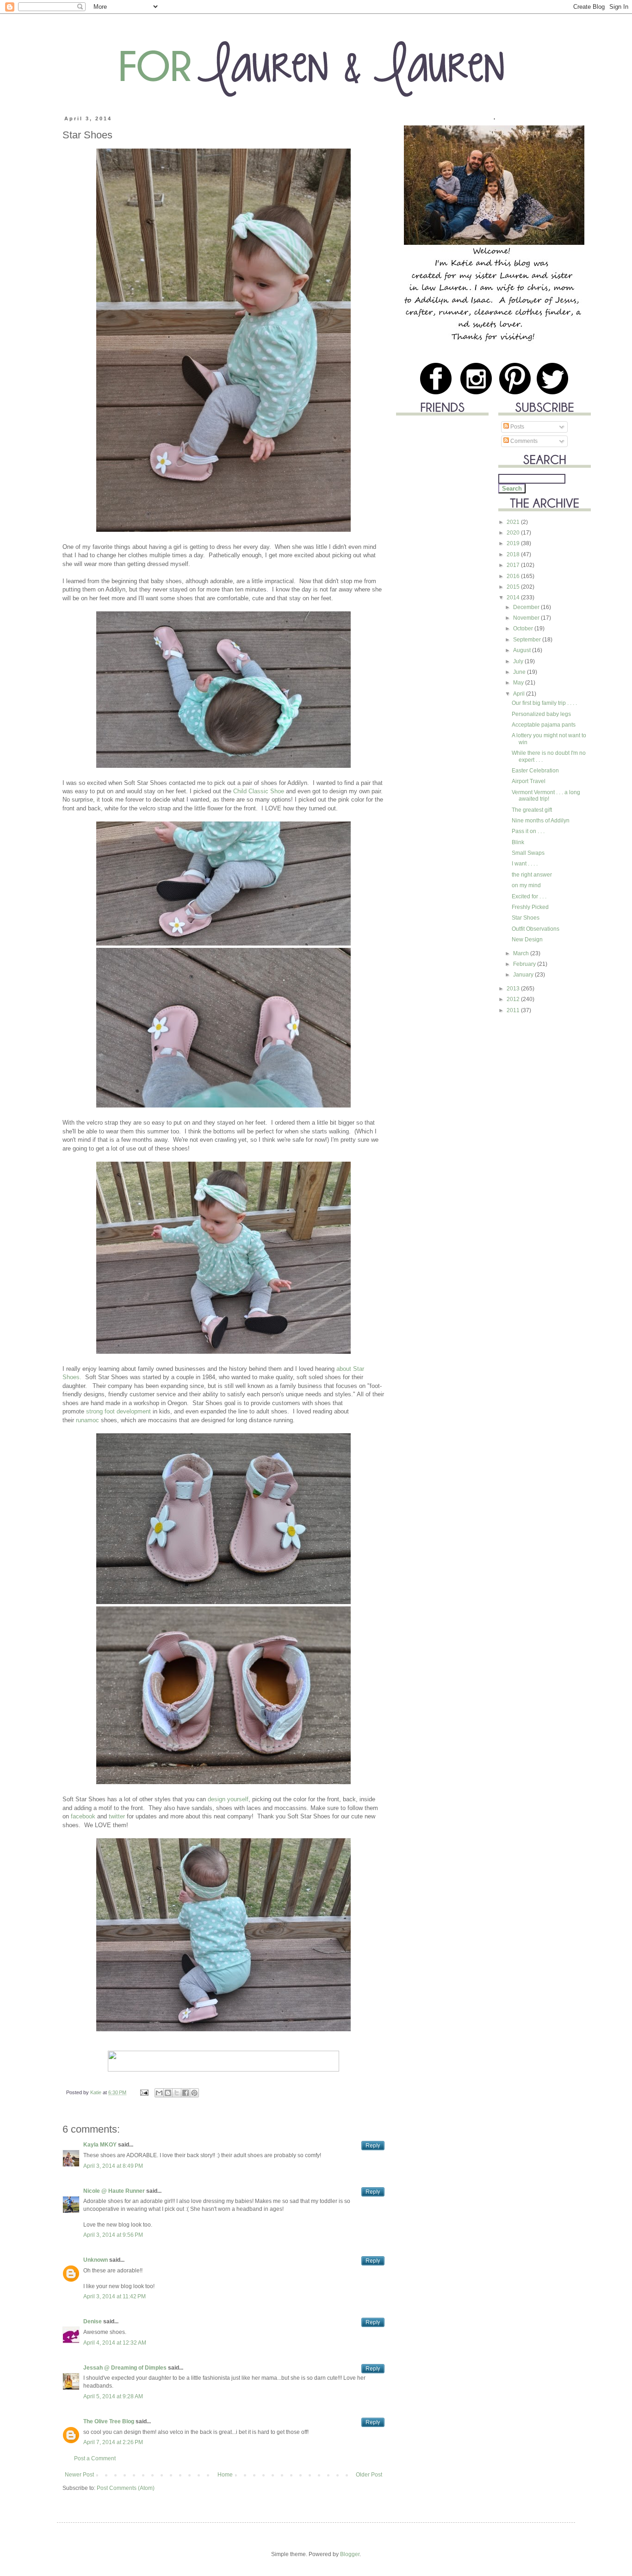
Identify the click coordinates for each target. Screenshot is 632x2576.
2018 (514, 554)
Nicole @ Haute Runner (114, 2191)
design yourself (228, 1799)
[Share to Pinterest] (194, 2093)
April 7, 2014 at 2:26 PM (113, 2442)
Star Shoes (526, 918)
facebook (83, 1816)
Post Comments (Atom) (126, 2488)
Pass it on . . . (528, 831)
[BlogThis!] (168, 2093)
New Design (527, 940)
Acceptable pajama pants (544, 725)
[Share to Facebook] (186, 2093)
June (520, 672)
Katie (96, 2092)
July (519, 661)
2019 (514, 543)
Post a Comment (95, 2458)
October (524, 628)
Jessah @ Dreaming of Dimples (125, 2368)
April (520, 694)
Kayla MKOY (100, 2145)
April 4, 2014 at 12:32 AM (115, 2343)
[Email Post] (144, 2092)
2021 (514, 522)
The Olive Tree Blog (109, 2421)
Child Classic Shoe (259, 791)
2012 (514, 999)
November (527, 618)
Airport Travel (529, 781)
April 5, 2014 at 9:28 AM (113, 2396)
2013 (514, 989)
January (524, 975)
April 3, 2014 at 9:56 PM (113, 2235)
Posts (517, 427)
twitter (117, 1816)
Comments (523, 441)
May (519, 683)
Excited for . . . (529, 896)
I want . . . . (525, 864)
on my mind (526, 885)
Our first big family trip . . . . (544, 703)
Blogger (350, 2554)
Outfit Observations (536, 929)
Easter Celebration (535, 771)
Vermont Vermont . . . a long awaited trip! (546, 796)
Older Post (369, 2475)
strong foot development (118, 1411)
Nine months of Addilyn (541, 821)
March (522, 953)
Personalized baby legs (541, 714)
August (523, 650)
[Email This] (159, 2093)
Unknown (96, 2260)
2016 (514, 576)
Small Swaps (528, 853)
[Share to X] (177, 2093)
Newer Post (79, 2475)
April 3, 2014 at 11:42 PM (115, 2296)
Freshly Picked (530, 907)
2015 (514, 587)
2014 (514, 597)
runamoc (87, 1420)
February (525, 964)
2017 (514, 565)
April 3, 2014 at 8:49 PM (113, 2166)
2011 (514, 1010)
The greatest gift (532, 810)
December (527, 607)
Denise (93, 2321)
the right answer (532, 875)
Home (225, 2475)
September (528, 640)
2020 (514, 533)
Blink (518, 842)
